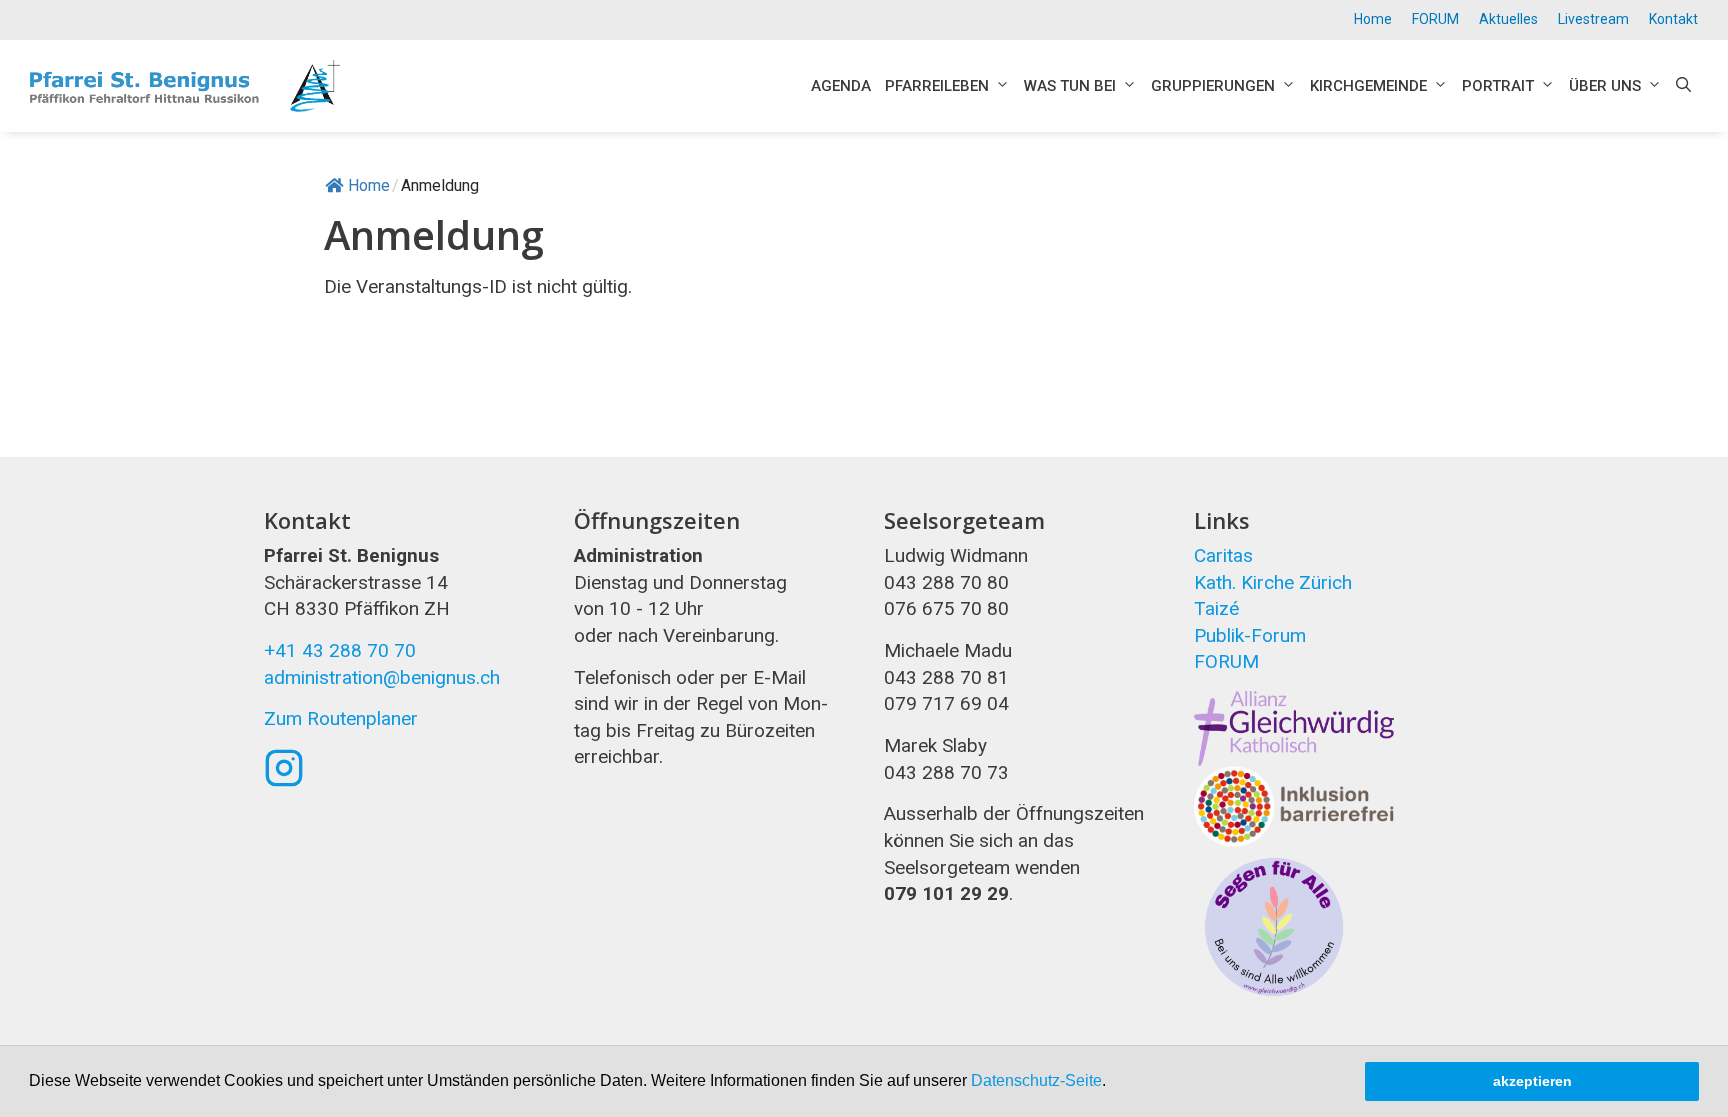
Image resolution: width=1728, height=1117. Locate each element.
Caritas (1223, 555)
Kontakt (1673, 19)
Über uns (1605, 86)
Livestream (1593, 19)
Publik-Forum (1250, 635)
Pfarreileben (937, 86)
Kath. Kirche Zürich (1273, 582)
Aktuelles (1508, 19)
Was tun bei (1070, 86)
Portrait (1498, 86)
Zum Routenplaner (341, 718)
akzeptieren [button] (1532, 1081)
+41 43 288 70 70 (340, 650)
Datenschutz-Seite (1036, 1080)
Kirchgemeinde (1368, 86)
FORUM (1435, 19)
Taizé (1216, 608)
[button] (1113, 1083)
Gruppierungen (1213, 86)
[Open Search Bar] (1683, 86)
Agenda (841, 86)
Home (1373, 19)
